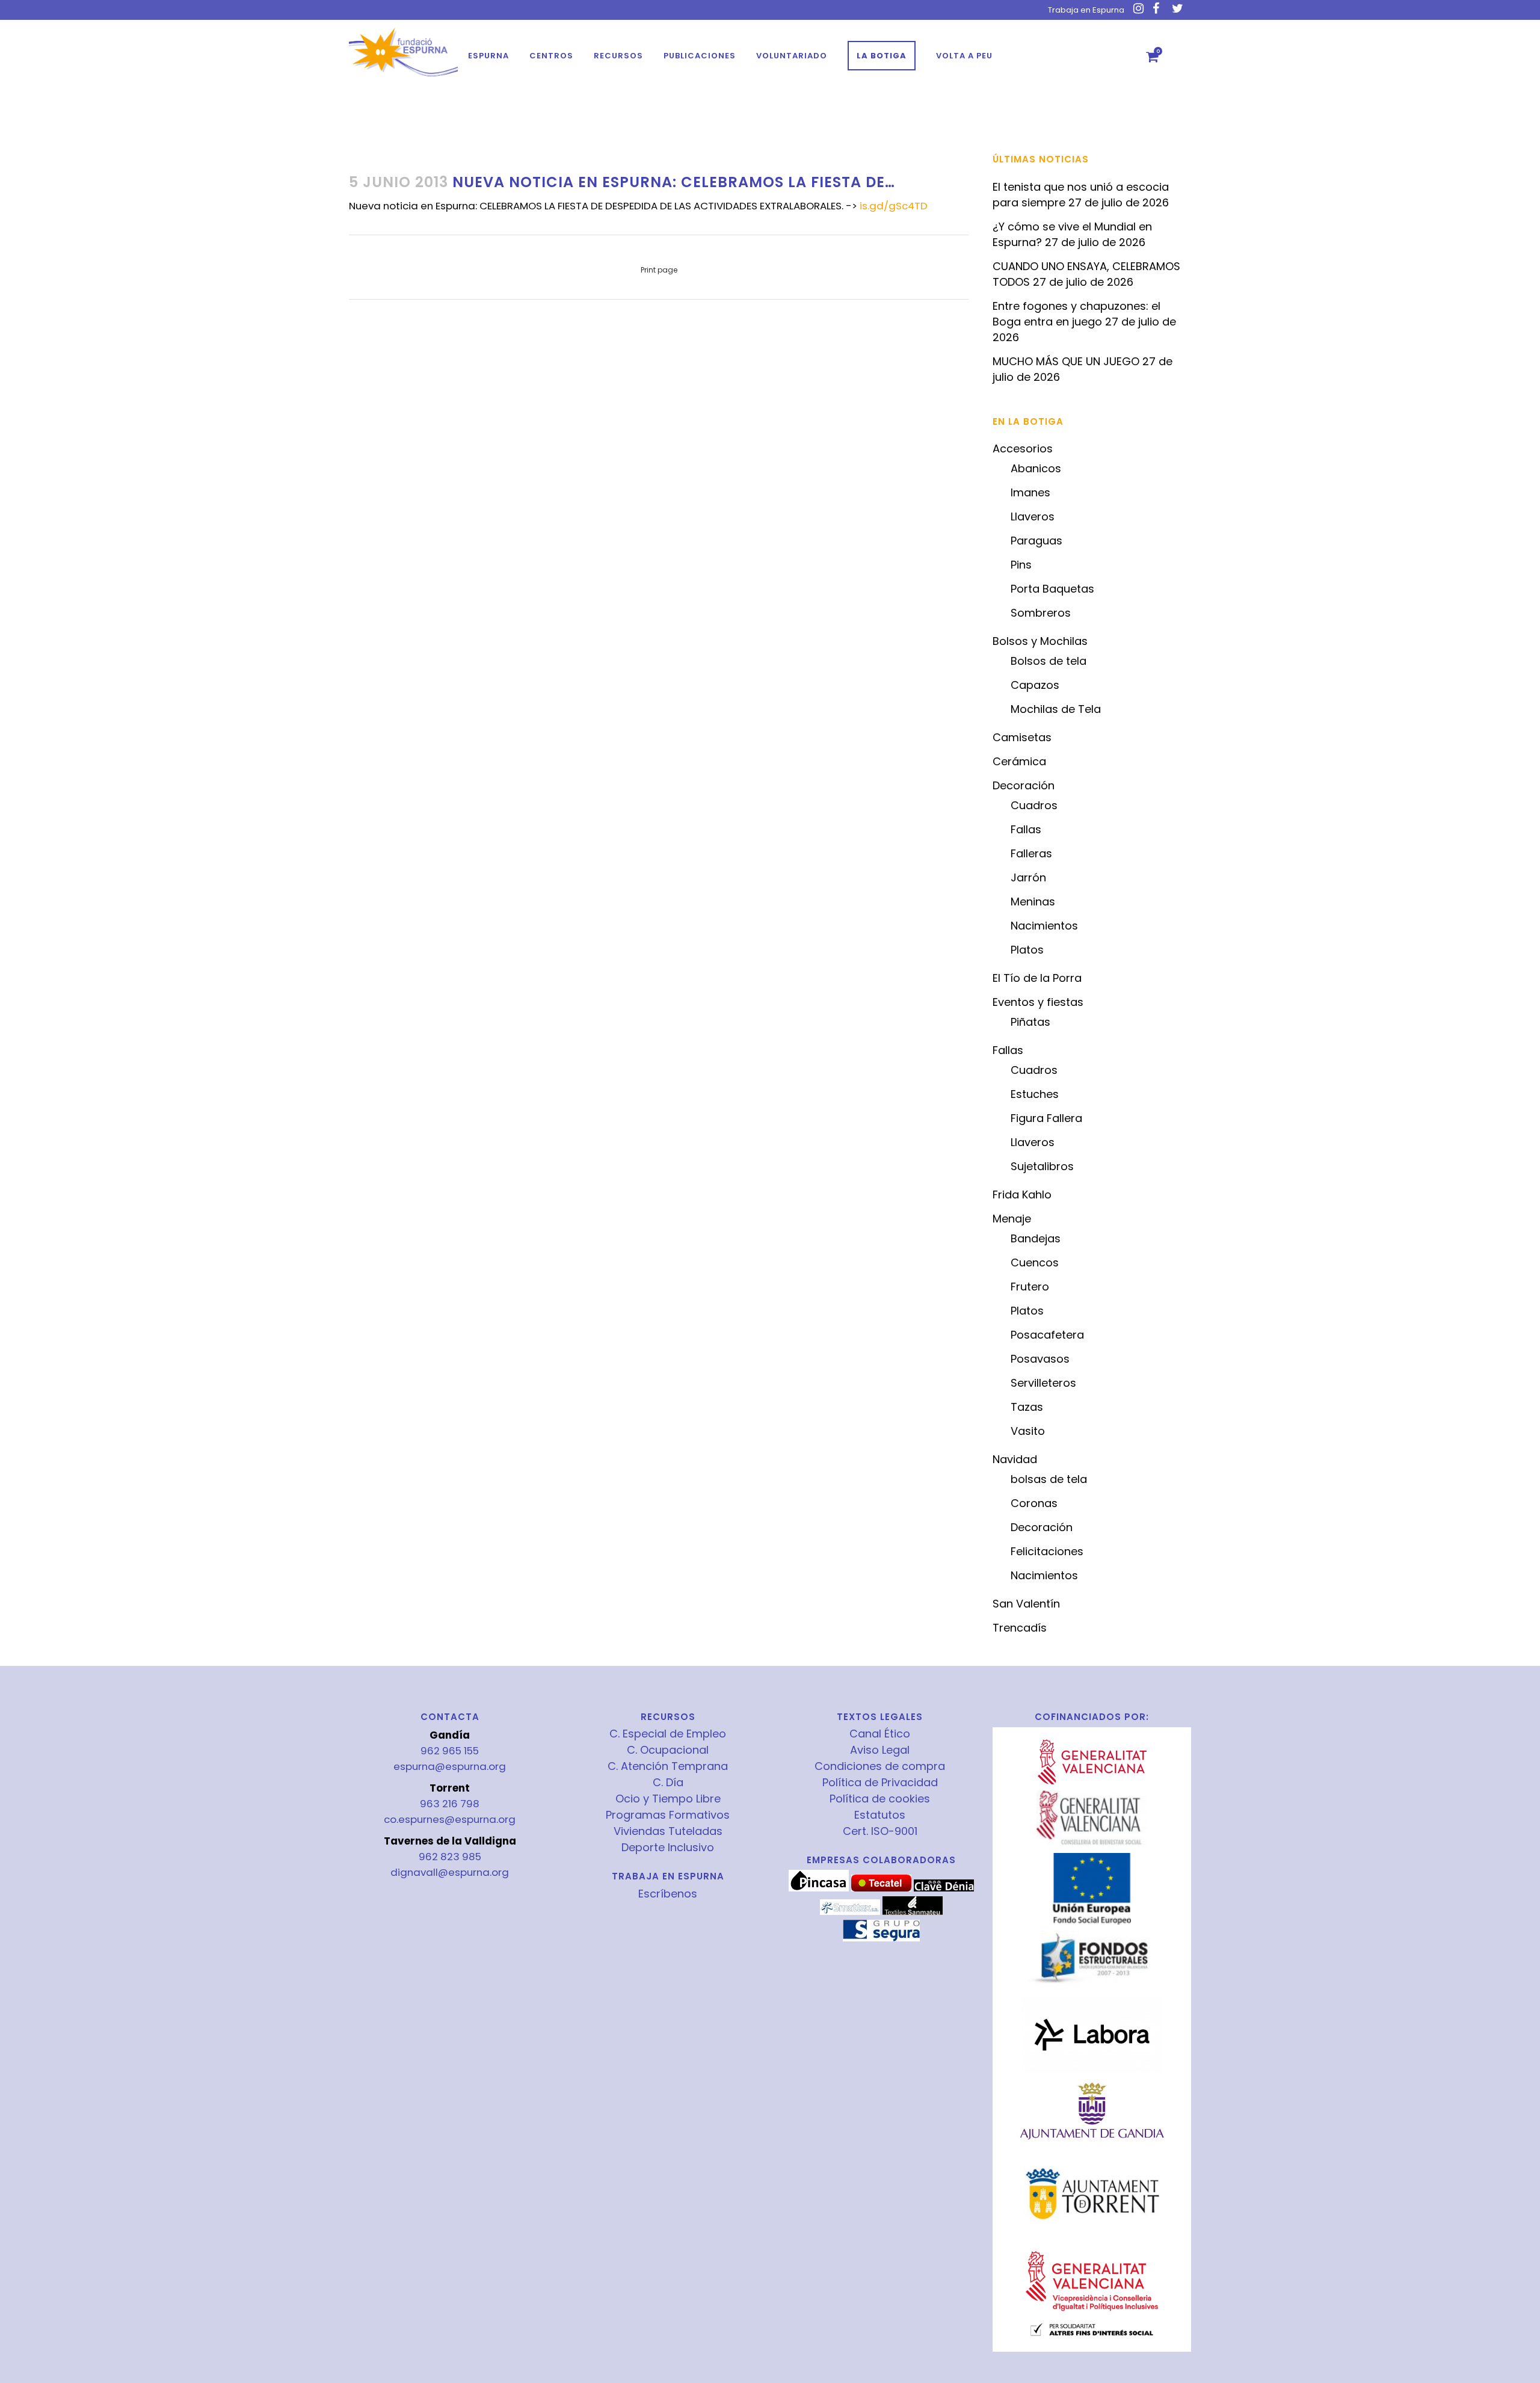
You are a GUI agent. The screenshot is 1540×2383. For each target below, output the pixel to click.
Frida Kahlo (1022, 1195)
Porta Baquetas (1052, 589)
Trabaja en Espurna (1086, 10)
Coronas (1034, 1503)
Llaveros (1033, 516)
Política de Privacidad (880, 1783)
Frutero (1030, 1287)
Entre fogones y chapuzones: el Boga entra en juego (1076, 314)
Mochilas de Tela (1056, 709)
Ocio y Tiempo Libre (668, 1799)
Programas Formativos (668, 1815)
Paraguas (1036, 541)
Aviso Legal (880, 1750)
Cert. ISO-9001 (880, 1831)
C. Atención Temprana (668, 1766)
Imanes (1030, 492)
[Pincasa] (819, 1888)
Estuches (1035, 1094)
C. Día (668, 1783)
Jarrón (1028, 877)
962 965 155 (450, 1751)
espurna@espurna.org (450, 1766)
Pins (1021, 565)
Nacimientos (1044, 926)
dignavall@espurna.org (450, 1872)
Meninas (1033, 902)
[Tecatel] (881, 1888)
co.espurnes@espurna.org (450, 1819)
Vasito (1028, 1431)
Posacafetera (1047, 1335)
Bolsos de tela (1049, 661)
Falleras (1031, 853)
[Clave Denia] (944, 1888)
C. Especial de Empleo (668, 1734)
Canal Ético (880, 1734)
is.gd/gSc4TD (894, 206)
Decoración (1024, 785)
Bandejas (1036, 1238)
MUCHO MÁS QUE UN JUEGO (1066, 361)
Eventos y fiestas (1038, 1002)
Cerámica (1019, 761)
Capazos (1035, 685)
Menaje (1012, 1219)
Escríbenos (668, 1894)
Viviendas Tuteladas (668, 1831)
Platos (1027, 950)
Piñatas (1030, 1022)
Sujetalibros (1042, 1166)
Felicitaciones (1047, 1551)
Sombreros (1041, 613)
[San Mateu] (913, 1912)
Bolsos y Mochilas (1040, 641)
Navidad (1015, 1459)
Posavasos (1040, 1359)
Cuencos (1035, 1262)
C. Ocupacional (668, 1750)
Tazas (1027, 1407)
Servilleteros (1043, 1383)
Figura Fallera (1046, 1118)
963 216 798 (450, 1804)
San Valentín (1026, 1604)
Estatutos (880, 1815)
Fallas (1026, 829)
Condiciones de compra (880, 1766)
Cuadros (1034, 805)
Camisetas (1022, 737)
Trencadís (1020, 1628)
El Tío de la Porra (1037, 978)
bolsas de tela (1049, 1479)
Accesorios (1023, 449)
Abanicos (1036, 468)
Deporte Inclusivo (668, 1848)
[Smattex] (850, 1912)
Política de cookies (880, 1799)
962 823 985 (450, 1857)
